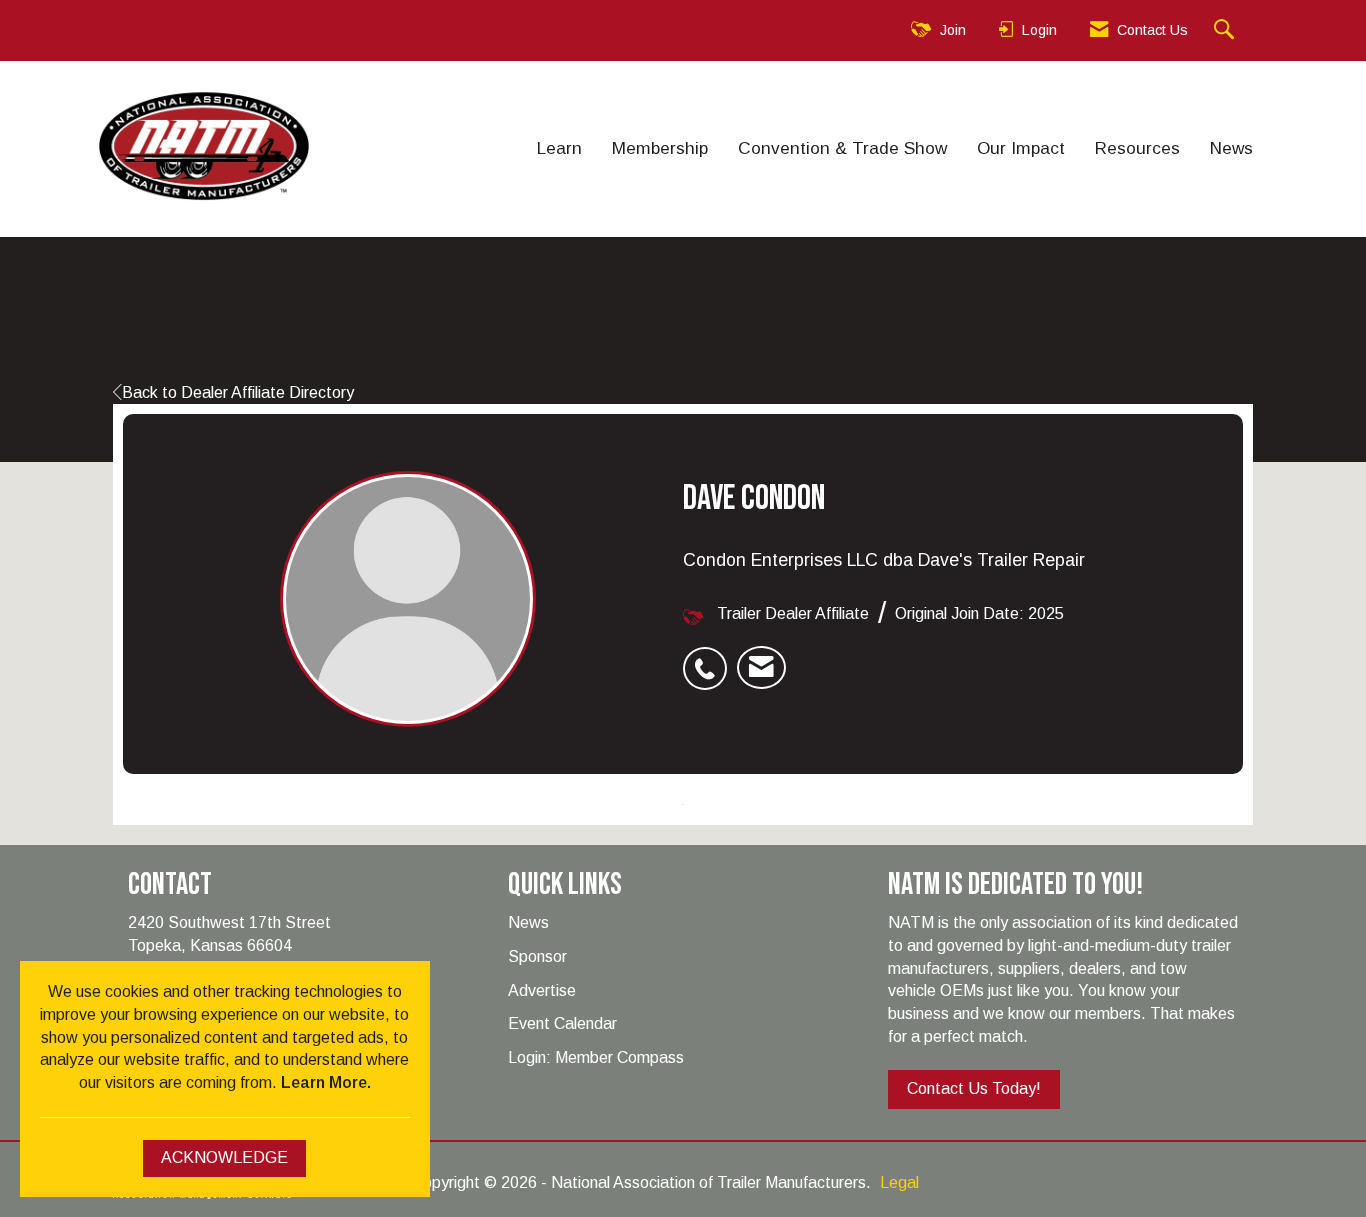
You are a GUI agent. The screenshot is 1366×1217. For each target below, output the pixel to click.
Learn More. (326, 1082)
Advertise (542, 990)
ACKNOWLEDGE (224, 1157)
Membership (660, 148)
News (1231, 148)
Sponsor (537, 956)
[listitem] (710, 658)
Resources (1137, 148)
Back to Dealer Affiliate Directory (238, 392)
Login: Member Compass (596, 1057)
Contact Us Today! (974, 1088)
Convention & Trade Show (842, 148)
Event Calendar (562, 1023)
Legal (899, 1182)
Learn (559, 148)
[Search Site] (1226, 30)
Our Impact (1021, 148)
